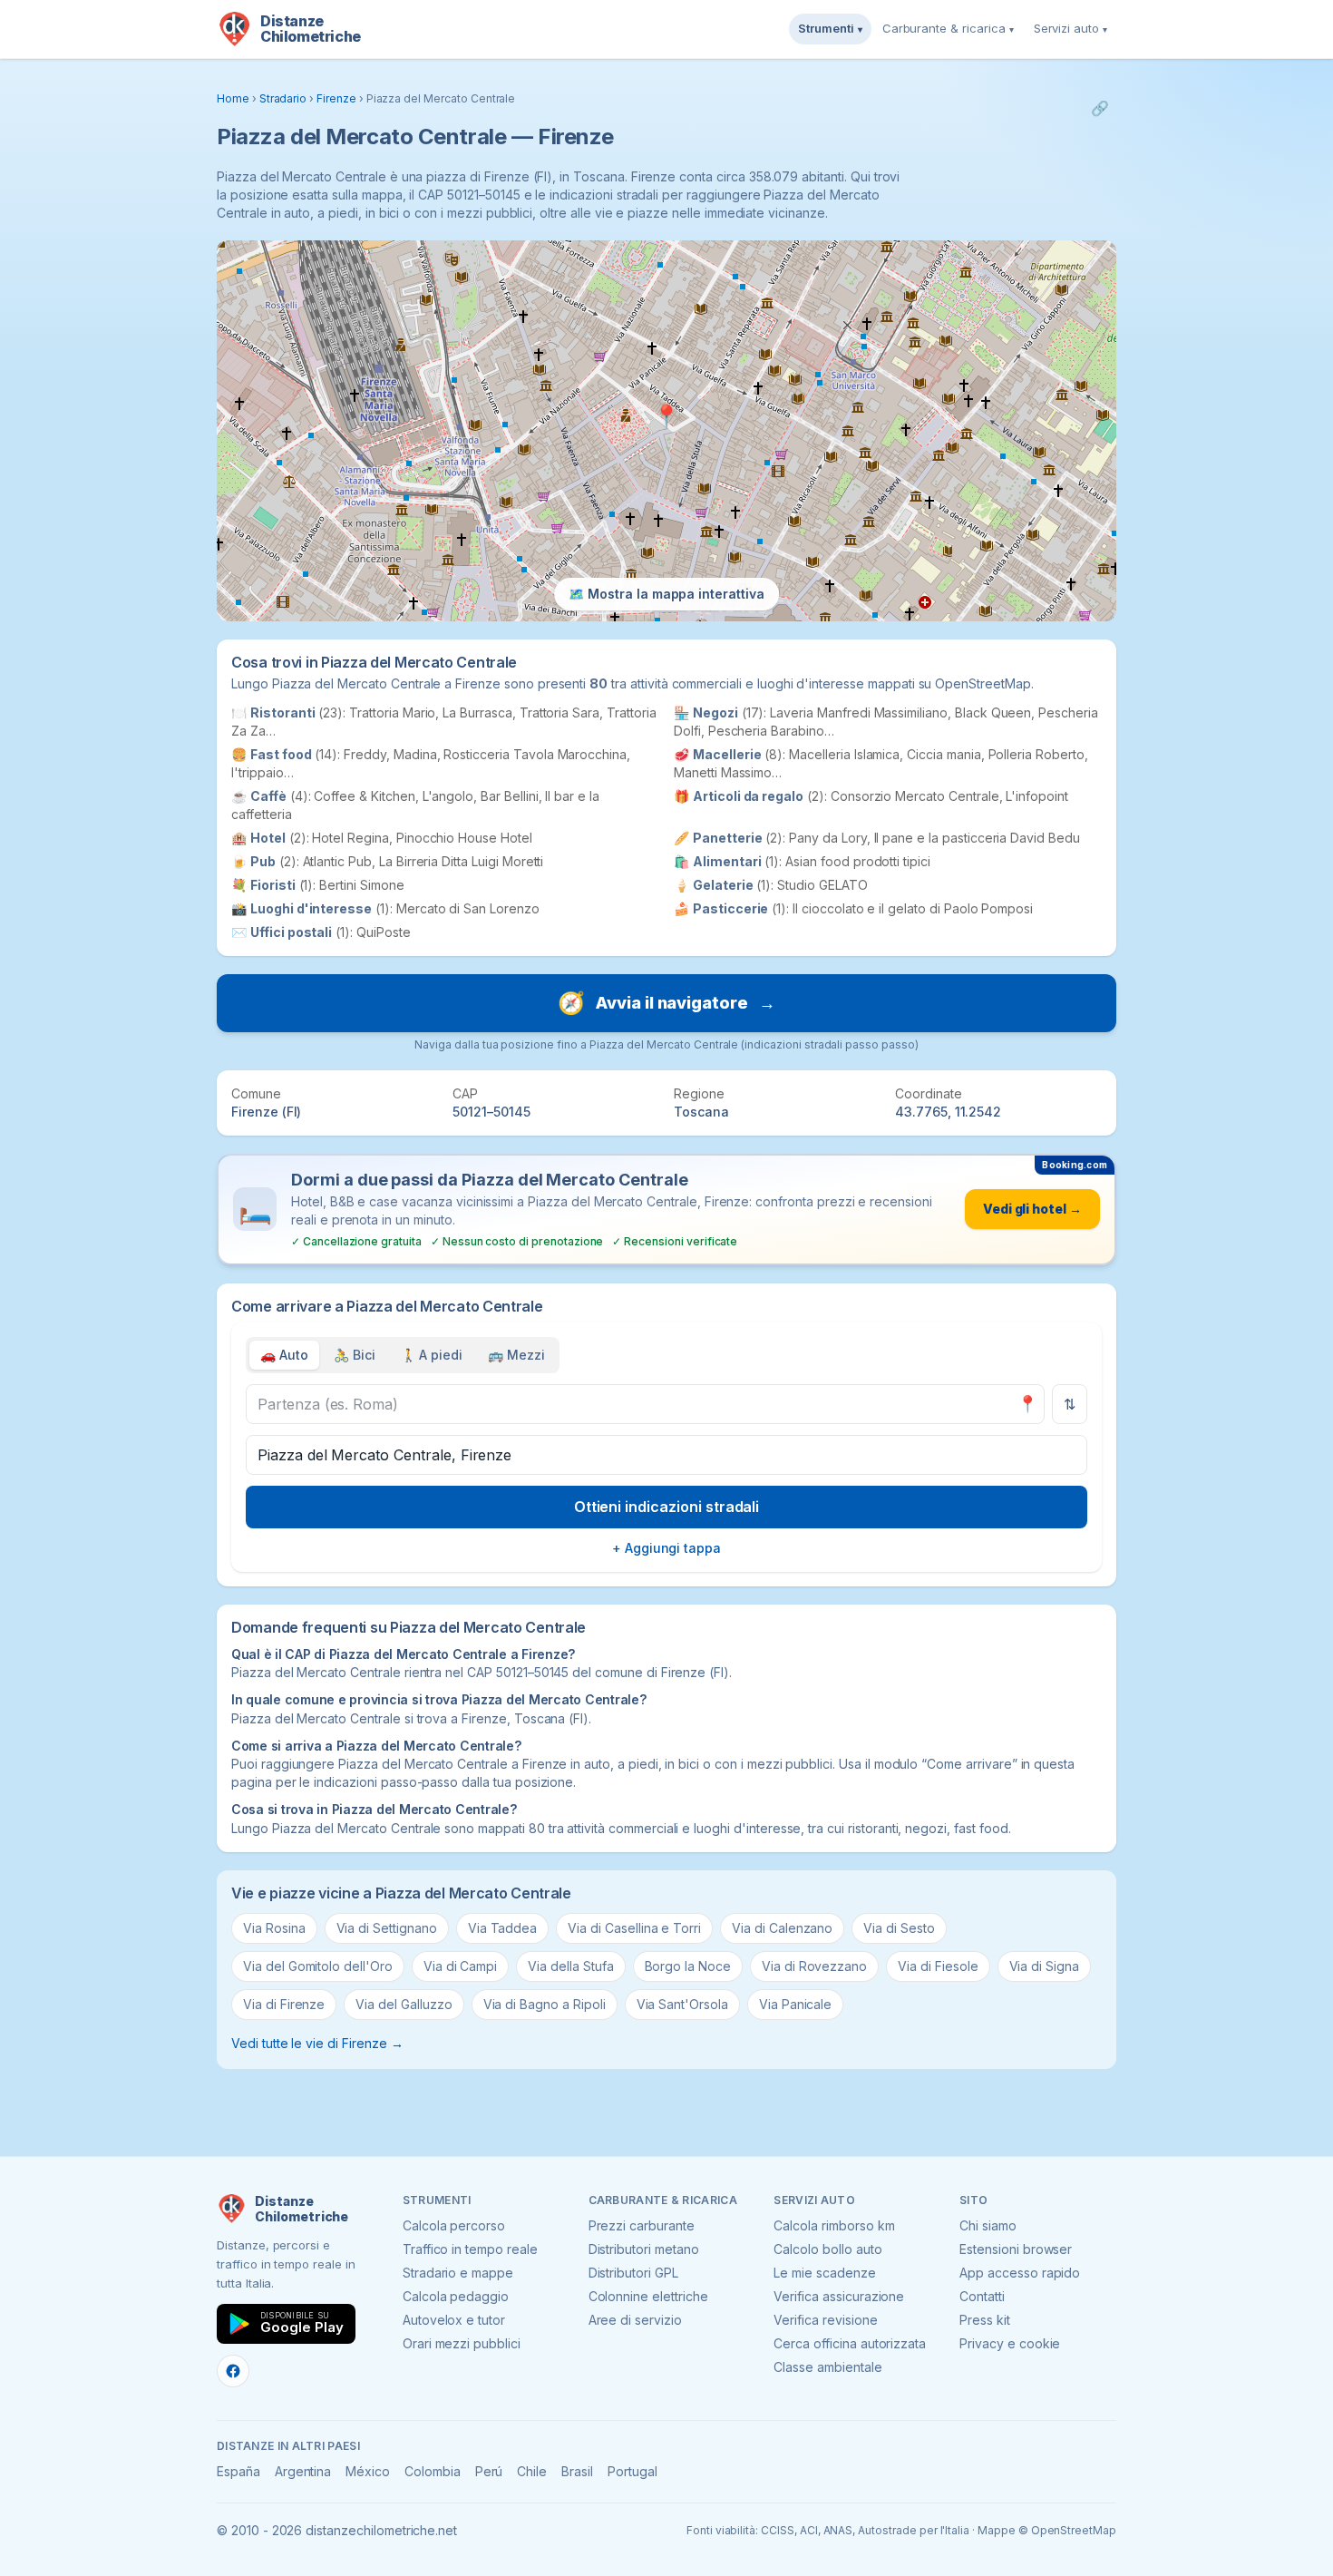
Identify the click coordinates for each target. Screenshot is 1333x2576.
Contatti (982, 2296)
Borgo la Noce (688, 1966)
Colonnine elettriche (648, 2296)
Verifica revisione (825, 2320)
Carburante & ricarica (948, 28)
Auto (284, 1355)
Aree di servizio (635, 2320)
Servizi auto (1070, 28)
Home (233, 98)
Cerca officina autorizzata (850, 2343)
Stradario (283, 98)
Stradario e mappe (458, 2273)
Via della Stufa (570, 1966)
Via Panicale (795, 2004)
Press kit (985, 2320)
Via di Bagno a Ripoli (545, 2004)
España (238, 2471)
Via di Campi (460, 1966)
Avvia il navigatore (666, 1003)
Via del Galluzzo (404, 2004)
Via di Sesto (899, 1928)
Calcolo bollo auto (827, 2249)
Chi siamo (988, 2225)
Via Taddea (503, 1928)
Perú (489, 2471)
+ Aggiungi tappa (666, 1548)
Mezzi (516, 1355)
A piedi (432, 1355)
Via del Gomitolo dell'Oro (318, 1966)
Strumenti (830, 28)
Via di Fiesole (938, 1966)
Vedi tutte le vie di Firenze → (317, 2043)
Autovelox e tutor (454, 2320)
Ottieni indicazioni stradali (667, 1507)
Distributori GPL (633, 2273)
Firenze (336, 98)
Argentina (303, 2471)
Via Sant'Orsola (682, 2004)
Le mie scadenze (824, 2273)
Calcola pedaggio (456, 2296)
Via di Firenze (284, 2004)
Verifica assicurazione (839, 2296)
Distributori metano (644, 2249)
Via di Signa (1044, 1966)
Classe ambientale (827, 2367)
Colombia (433, 2471)
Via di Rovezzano (814, 1966)
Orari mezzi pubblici (462, 2343)
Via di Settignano (387, 1928)
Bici (355, 1355)
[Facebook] (233, 2371)
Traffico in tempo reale (470, 2249)
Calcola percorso (454, 2225)
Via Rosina (274, 1928)
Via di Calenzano (782, 1928)
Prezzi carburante (642, 2225)
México (368, 2471)
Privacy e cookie (1010, 2343)
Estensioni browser (1016, 2249)
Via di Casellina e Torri (634, 1928)
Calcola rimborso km (834, 2225)
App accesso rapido (1020, 2273)
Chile (532, 2471)
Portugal (632, 2471)
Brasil (577, 2471)
